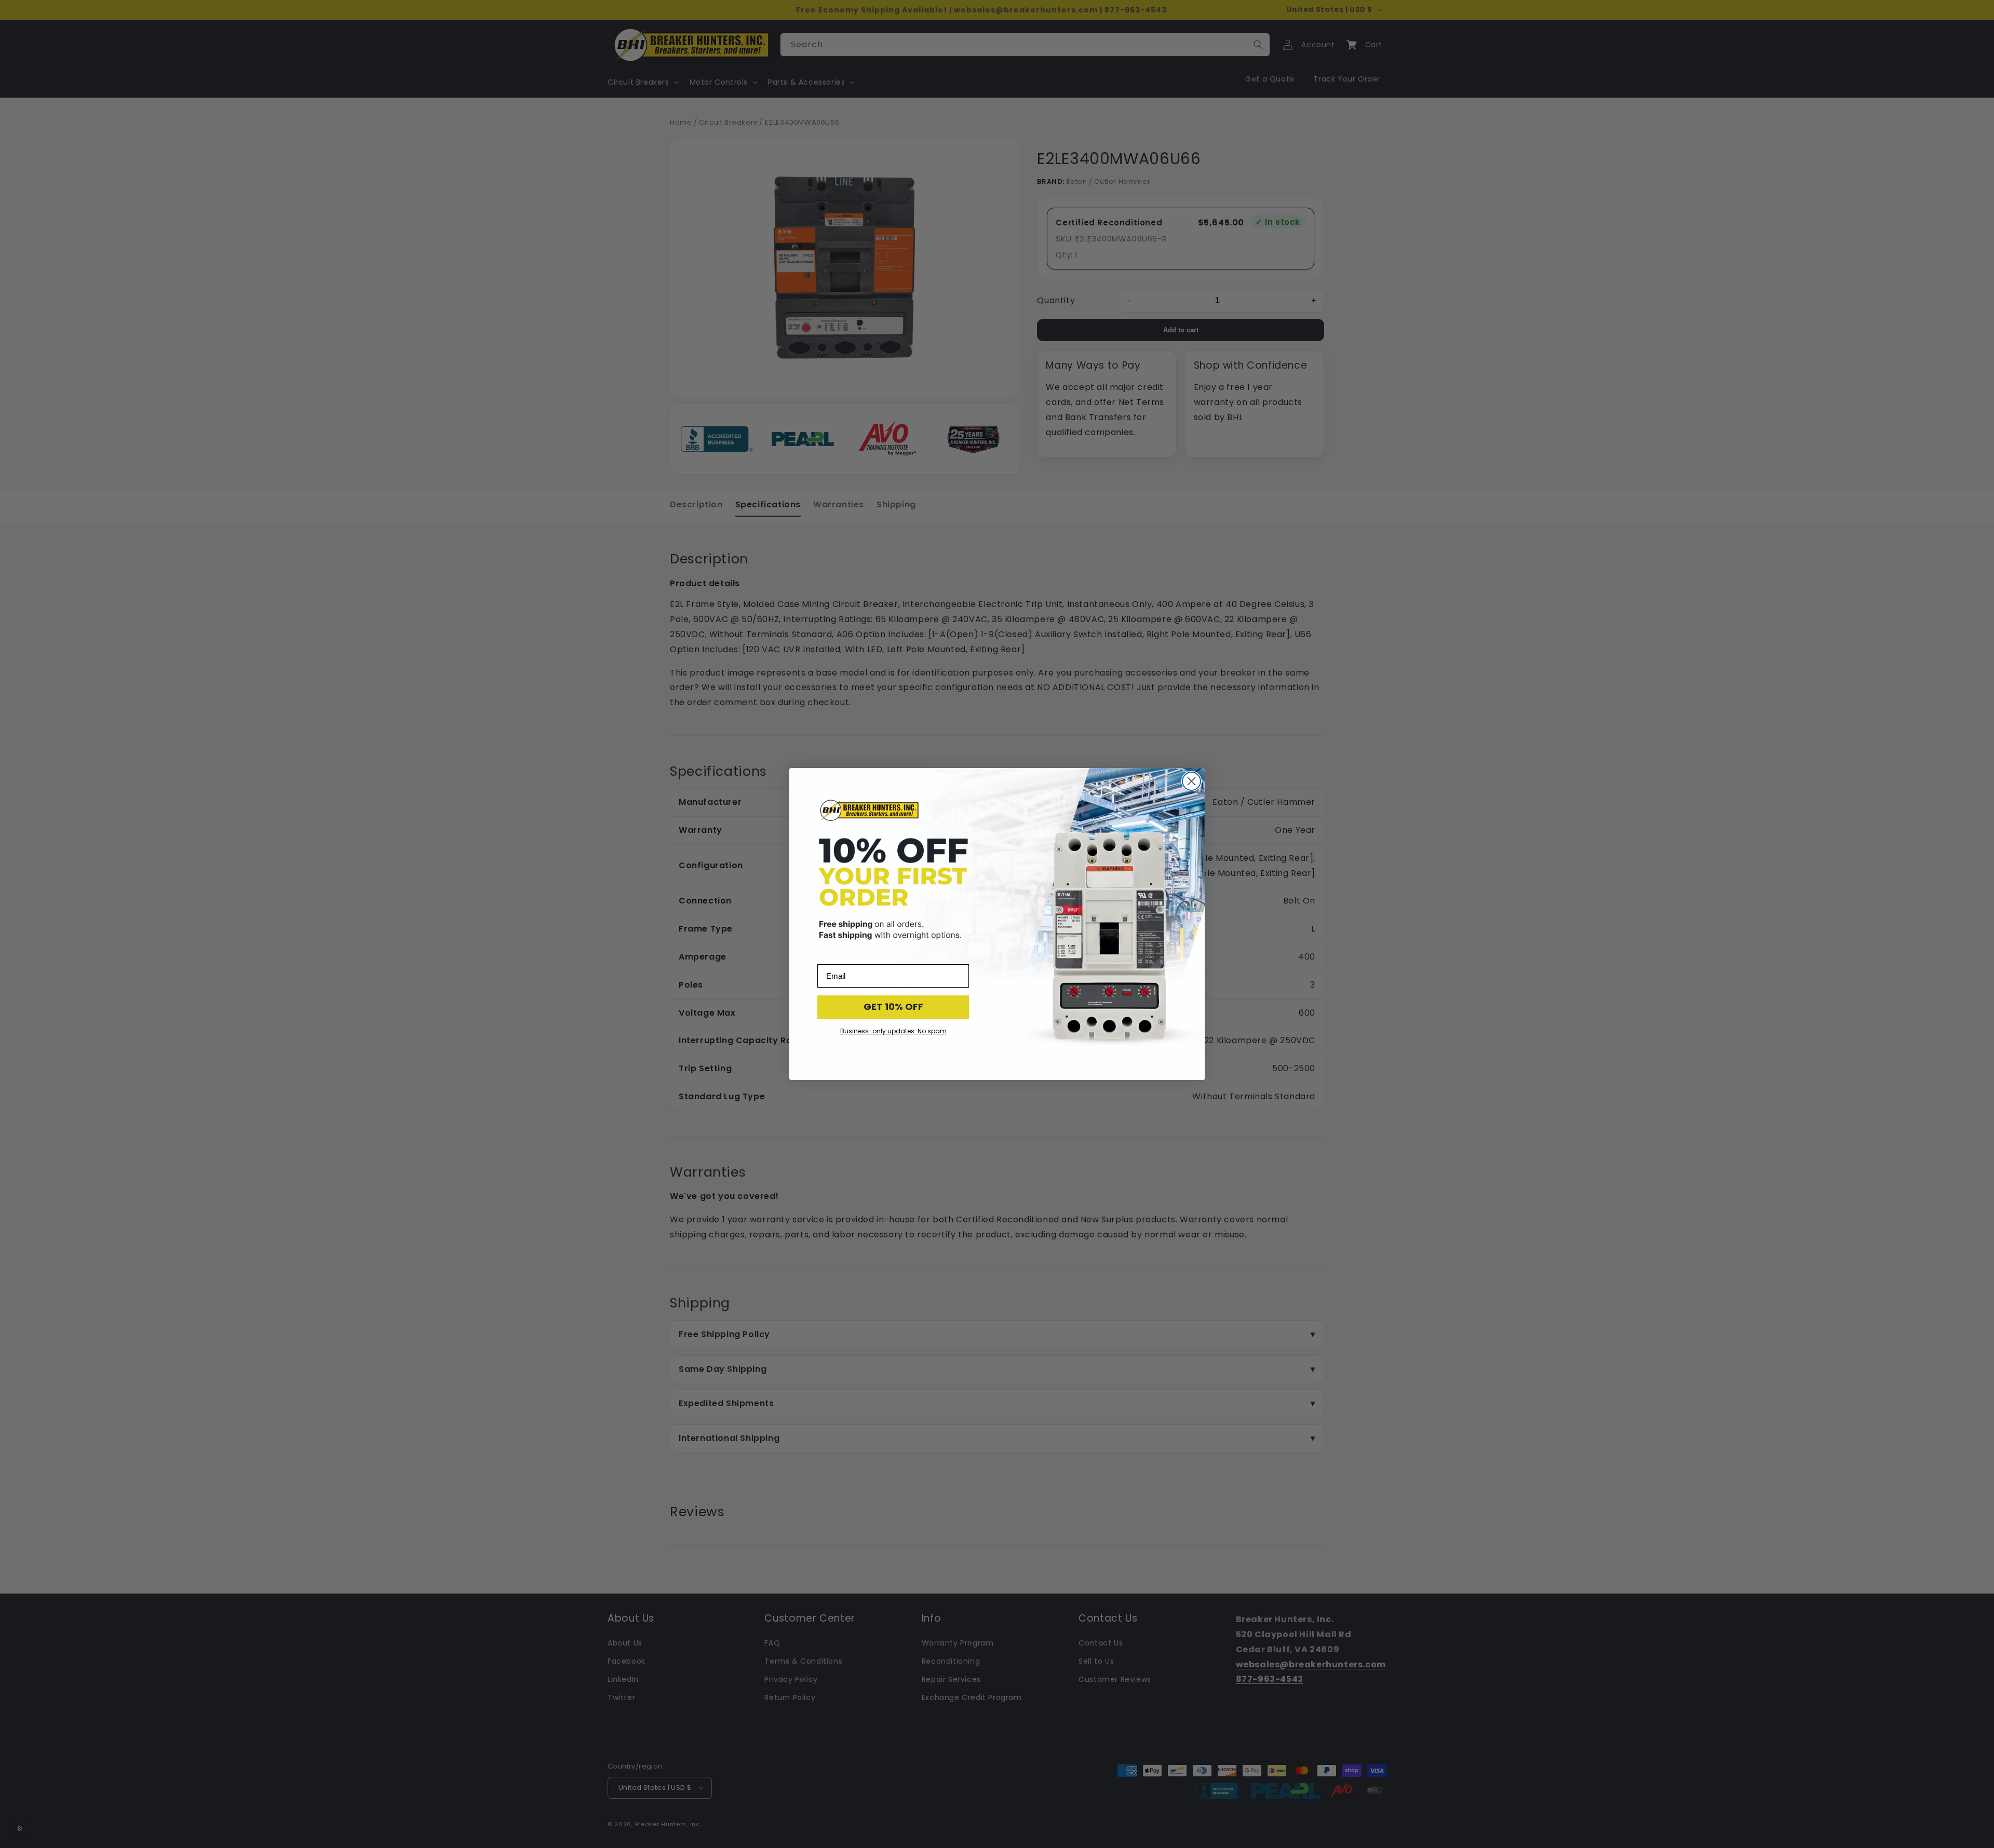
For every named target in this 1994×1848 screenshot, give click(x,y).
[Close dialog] (1191, 781)
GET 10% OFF (893, 1007)
